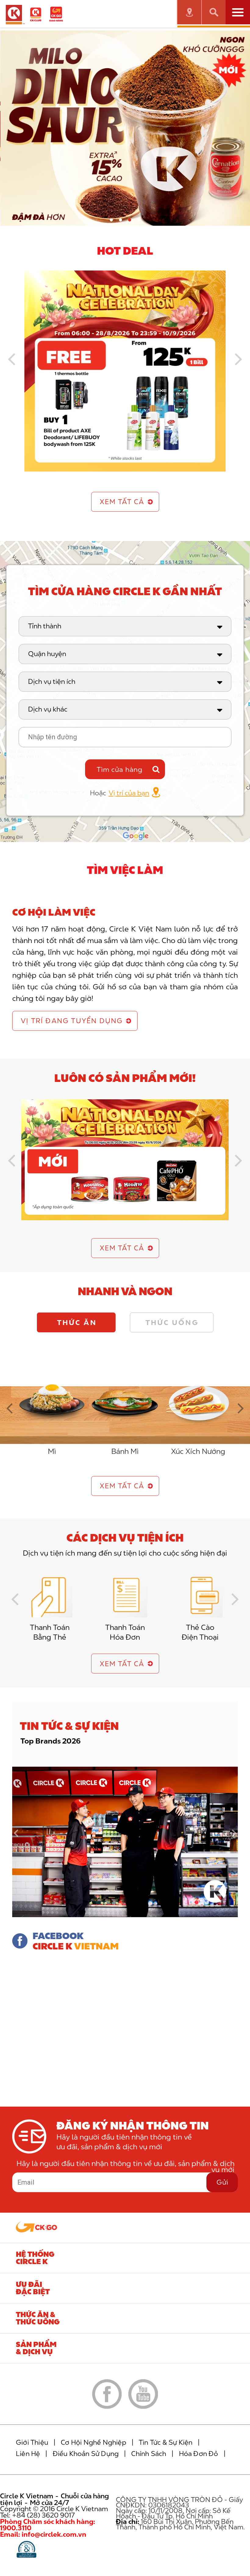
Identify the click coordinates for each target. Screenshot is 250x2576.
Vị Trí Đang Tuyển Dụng (72, 1021)
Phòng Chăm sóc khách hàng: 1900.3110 (48, 2525)
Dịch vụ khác (48, 709)
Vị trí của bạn (129, 793)
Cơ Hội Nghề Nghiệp (93, 2442)
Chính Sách (149, 2454)
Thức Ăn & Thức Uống (38, 2318)
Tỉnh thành (45, 626)
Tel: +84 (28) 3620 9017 (37, 2515)
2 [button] (120, 220)
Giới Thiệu (32, 2442)
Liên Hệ (28, 2454)
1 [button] (111, 220)
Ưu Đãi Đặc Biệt (33, 2288)
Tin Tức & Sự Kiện (166, 2442)
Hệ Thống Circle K (35, 2258)
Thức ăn (77, 1322)
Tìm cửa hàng (120, 769)
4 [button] (139, 220)
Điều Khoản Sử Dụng (86, 2454)
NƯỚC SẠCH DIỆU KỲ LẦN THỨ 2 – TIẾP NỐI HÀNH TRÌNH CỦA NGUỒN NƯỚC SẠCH (120, 1745)
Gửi (222, 2182)
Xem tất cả (122, 502)
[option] (125, 128)
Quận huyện (47, 654)
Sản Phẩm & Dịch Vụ (36, 2348)
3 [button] (130, 220)
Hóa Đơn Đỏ (199, 2454)
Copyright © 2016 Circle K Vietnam (54, 2509)
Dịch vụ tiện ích (52, 681)
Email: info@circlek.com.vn (43, 2534)
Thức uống (172, 1322)
